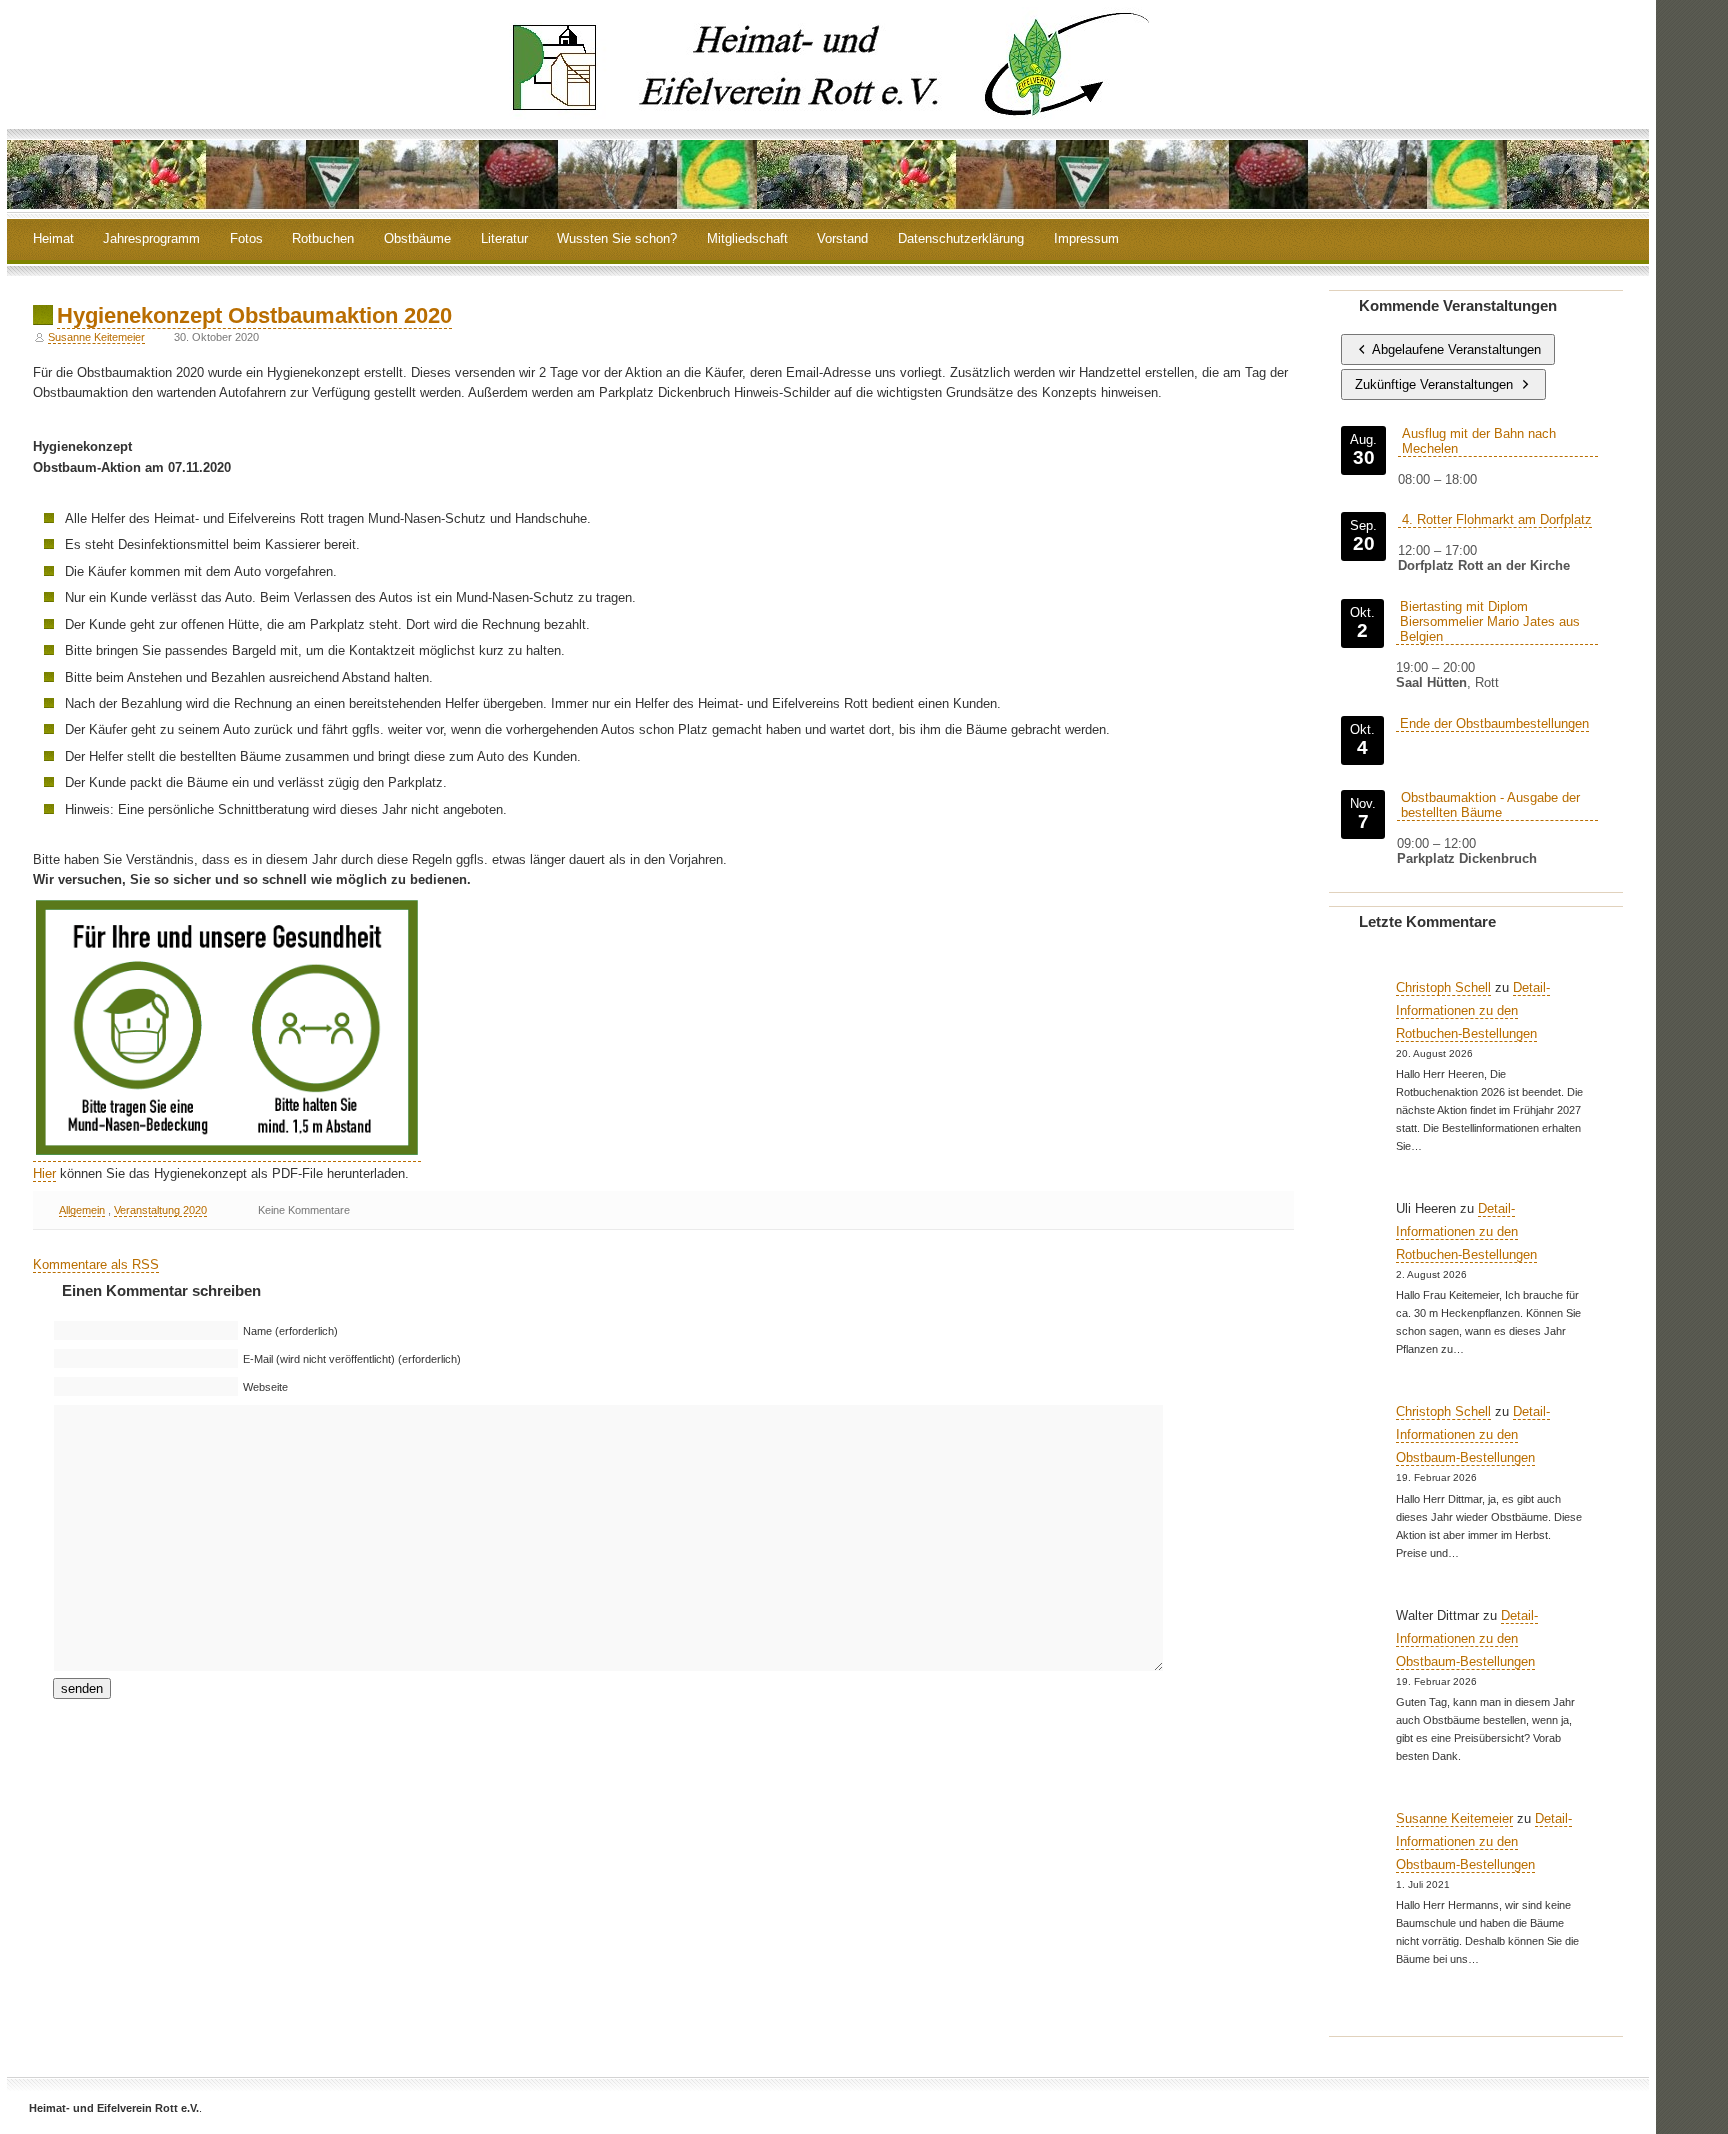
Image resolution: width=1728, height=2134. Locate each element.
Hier (44, 1173)
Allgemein (82, 1210)
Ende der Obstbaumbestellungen (1494, 723)
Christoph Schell (1443, 987)
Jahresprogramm (151, 239)
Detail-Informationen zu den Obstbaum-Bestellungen (1473, 1434)
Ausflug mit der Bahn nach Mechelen (1479, 441)
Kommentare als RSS (96, 1264)
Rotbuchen (323, 239)
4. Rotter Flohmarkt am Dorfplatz (1497, 519)
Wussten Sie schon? (617, 239)
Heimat (53, 239)
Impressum (1086, 239)
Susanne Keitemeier (96, 337)
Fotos (246, 239)
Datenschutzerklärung (961, 239)
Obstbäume (417, 239)
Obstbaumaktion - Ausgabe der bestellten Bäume (1490, 805)
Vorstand (842, 239)
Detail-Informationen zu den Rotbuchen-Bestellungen (1473, 1010)
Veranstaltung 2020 (160, 1210)
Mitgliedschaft (747, 239)
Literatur (504, 239)
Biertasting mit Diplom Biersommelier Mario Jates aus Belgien (1490, 621)
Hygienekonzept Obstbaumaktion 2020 (254, 315)
